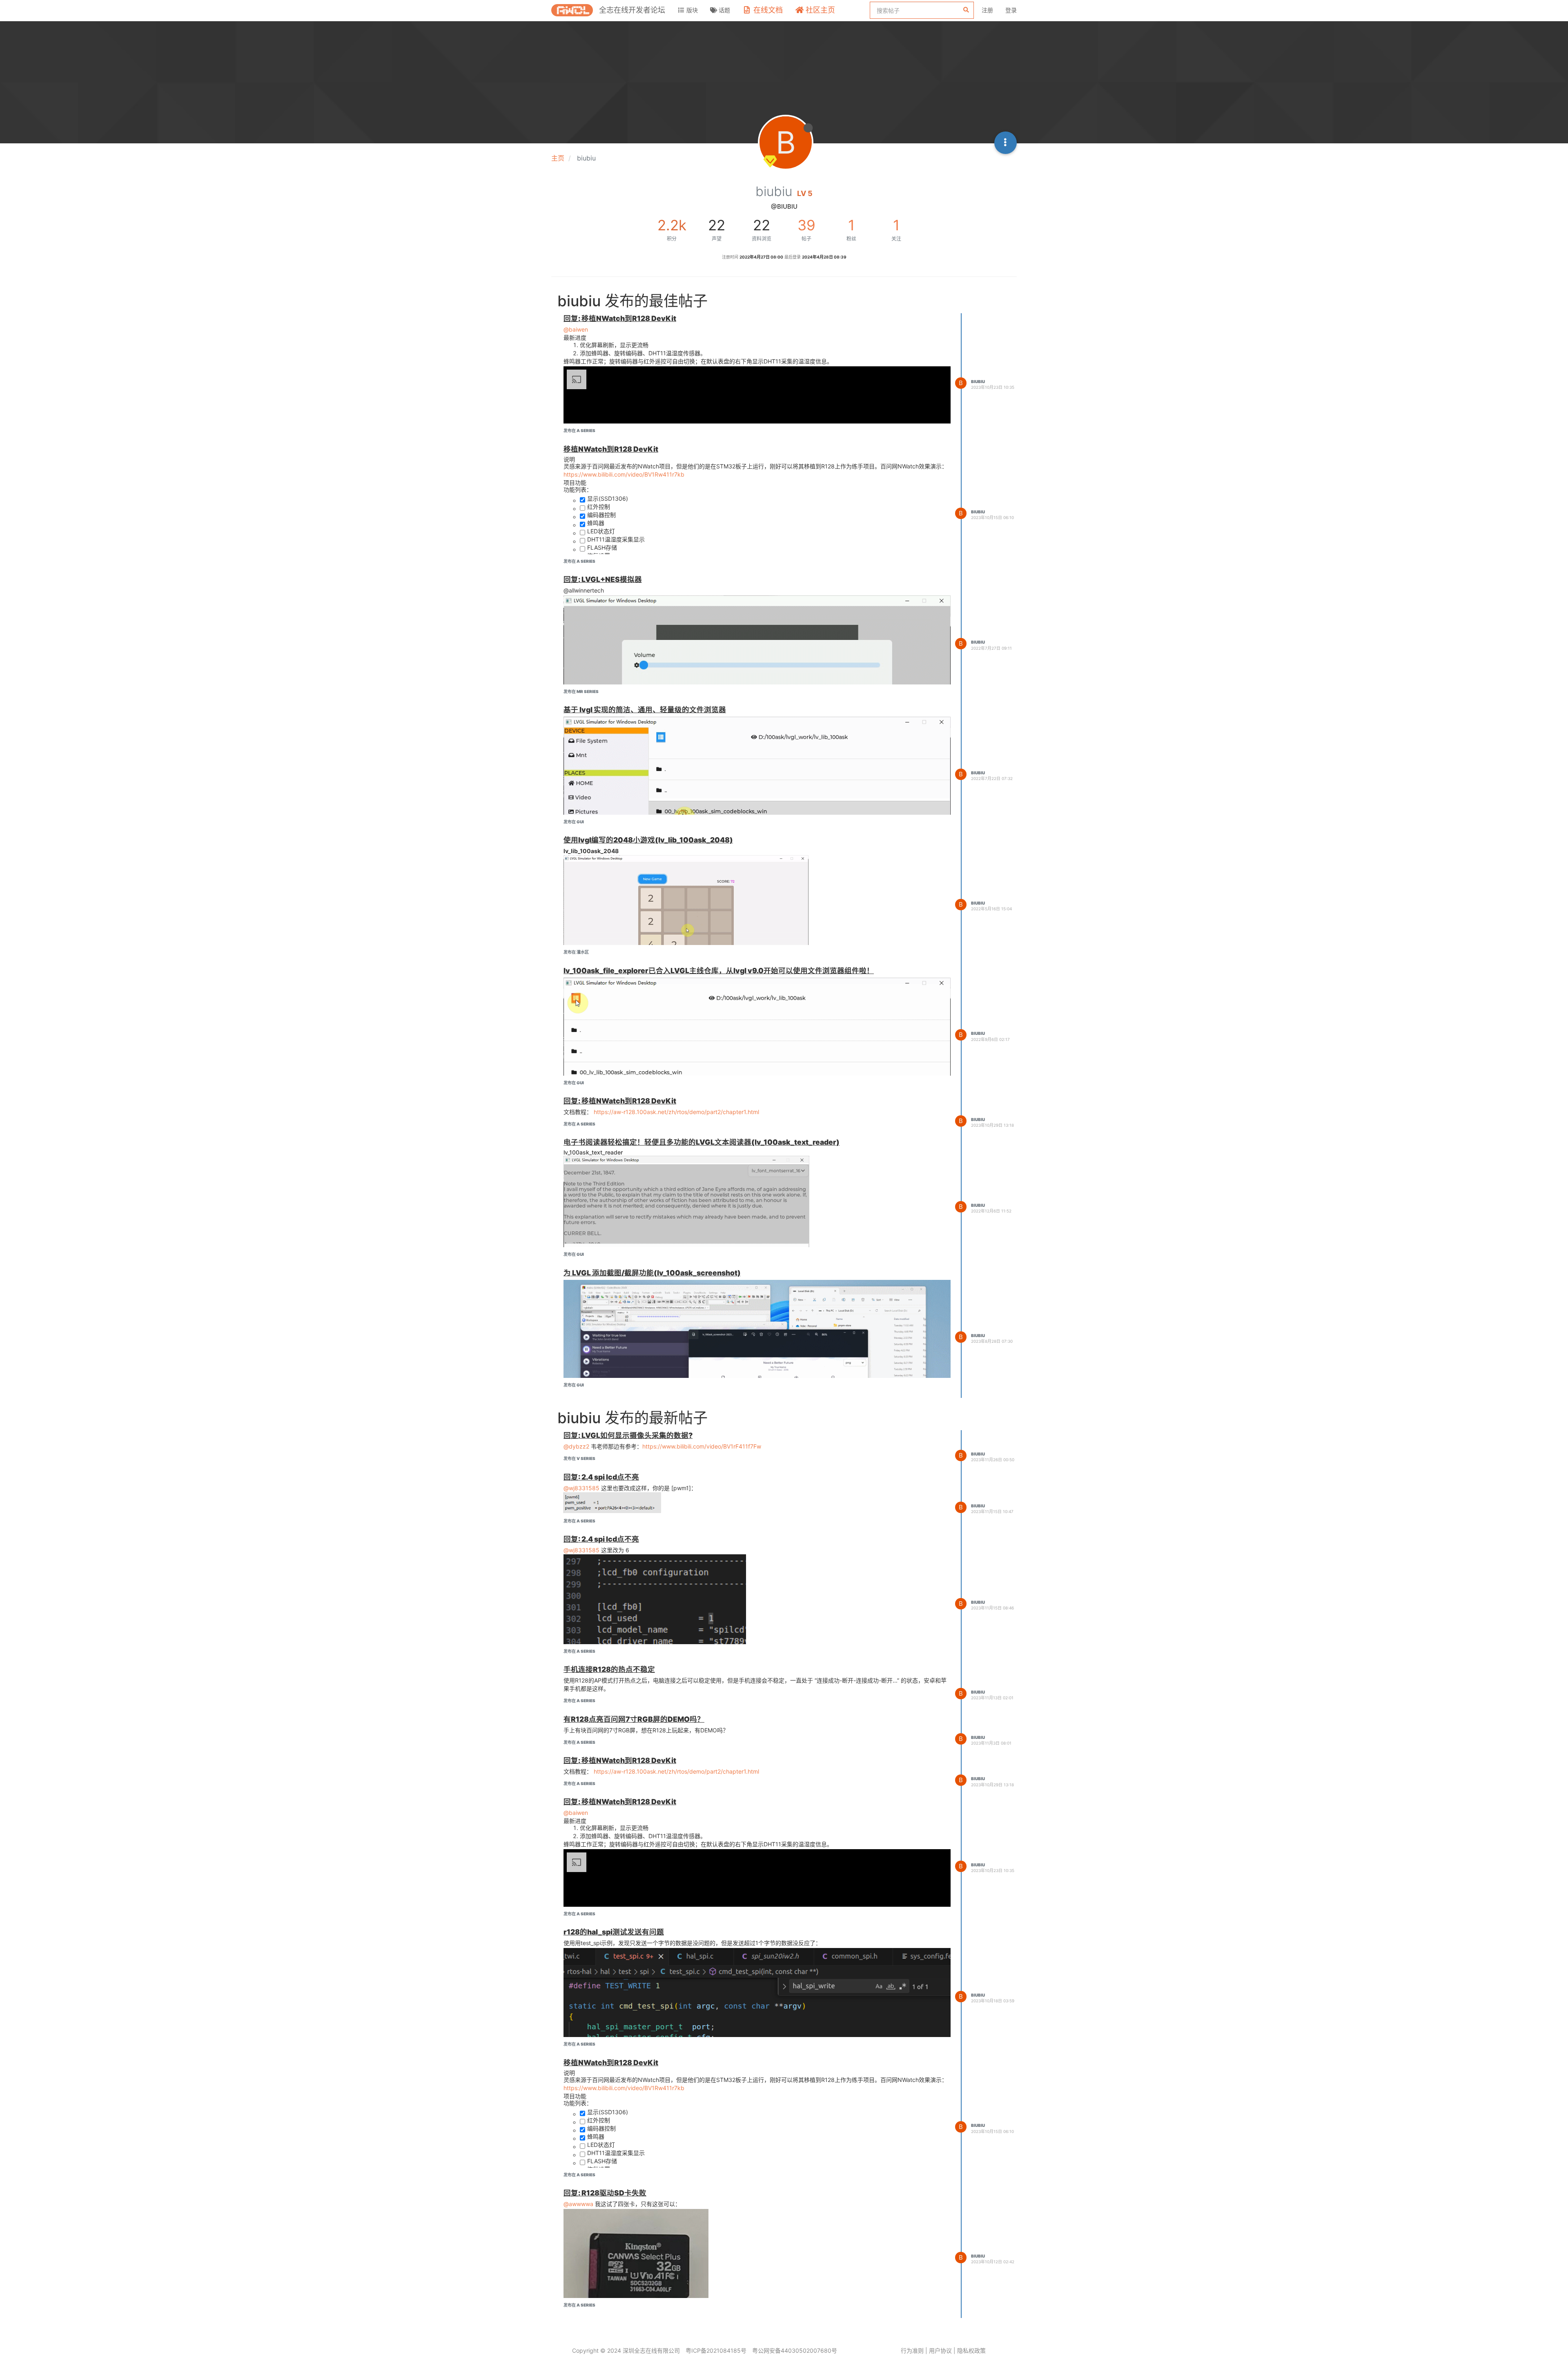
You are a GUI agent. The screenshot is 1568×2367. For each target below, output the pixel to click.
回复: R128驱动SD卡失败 (605, 2193)
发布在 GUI (574, 822)
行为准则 (912, 2350)
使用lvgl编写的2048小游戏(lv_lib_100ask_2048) (648, 840)
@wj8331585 (581, 1488)
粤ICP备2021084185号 (716, 2350)
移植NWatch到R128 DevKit (611, 449)
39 (806, 225)
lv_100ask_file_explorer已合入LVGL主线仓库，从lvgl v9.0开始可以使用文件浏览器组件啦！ (719, 971)
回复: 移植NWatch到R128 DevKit (620, 318)
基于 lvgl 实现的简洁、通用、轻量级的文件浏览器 (645, 710)
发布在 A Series (579, 430)
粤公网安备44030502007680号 (795, 2350)
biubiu (978, 381)
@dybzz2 (576, 1446)
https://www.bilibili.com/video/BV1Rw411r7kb (624, 474)
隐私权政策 (971, 2350)
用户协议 (940, 2350)
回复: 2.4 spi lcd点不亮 (601, 1477)
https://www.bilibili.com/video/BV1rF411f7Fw (702, 1446)
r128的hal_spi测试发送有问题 (614, 1932)
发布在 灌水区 (576, 952)
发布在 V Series (579, 1458)
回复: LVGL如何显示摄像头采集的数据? (628, 1435)
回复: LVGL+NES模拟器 (603, 579)
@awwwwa (578, 2204)
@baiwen (576, 329)
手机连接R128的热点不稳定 (609, 1669)
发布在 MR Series (581, 691)
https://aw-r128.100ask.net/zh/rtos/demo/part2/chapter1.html (676, 1112)
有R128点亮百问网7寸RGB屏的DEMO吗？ (634, 1719)
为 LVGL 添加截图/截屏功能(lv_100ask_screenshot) (652, 1273)
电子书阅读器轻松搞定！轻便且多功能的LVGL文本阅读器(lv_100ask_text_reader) (702, 1142)
